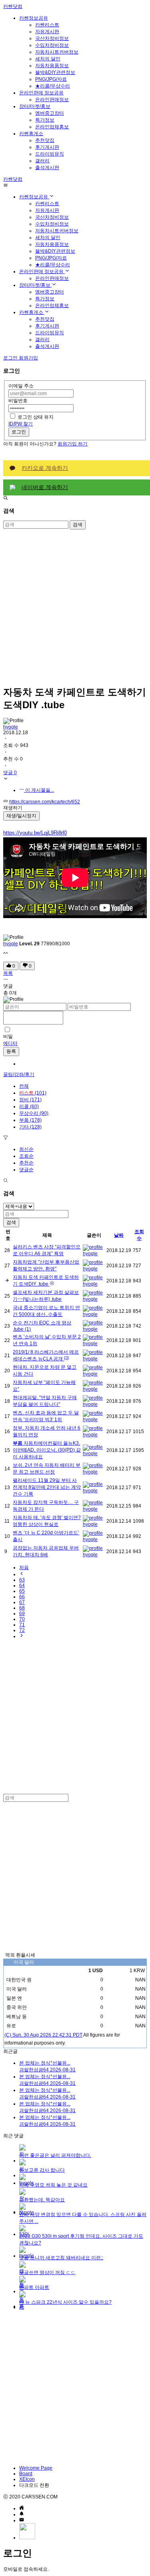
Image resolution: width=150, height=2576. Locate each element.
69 (22, 1613)
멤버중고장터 (50, 113)
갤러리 (42, 161)
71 (22, 1625)
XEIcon (27, 2479)
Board (26, 2474)
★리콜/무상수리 (53, 86)
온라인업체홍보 (52, 127)
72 (22, 1630)
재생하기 (13, 808)
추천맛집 (45, 140)
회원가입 (28, 358)
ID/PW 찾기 (21, 424)
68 (22, 1608)
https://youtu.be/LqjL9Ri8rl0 (35, 833)
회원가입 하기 (73, 444)
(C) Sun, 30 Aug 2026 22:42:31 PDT (43, 2035)
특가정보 (45, 120)
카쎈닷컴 (13, 6)
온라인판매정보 (52, 100)
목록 (8, 973)
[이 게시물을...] (6, 980)
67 (22, 1602)
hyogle (11, 727)
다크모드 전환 (34, 2485)
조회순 (26, 1156)
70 (22, 1619)
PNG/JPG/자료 (51, 79)
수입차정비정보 (52, 45)
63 (22, 1580)
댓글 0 (10, 773)
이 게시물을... (39, 790)
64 (22, 1586)
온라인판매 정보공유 (41, 93)
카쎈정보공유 (34, 18)
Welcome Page (36, 2468)
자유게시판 (47, 32)
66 (22, 1597)
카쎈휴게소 (31, 134)
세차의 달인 (48, 59)
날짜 (119, 1235)
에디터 (10, 1043)
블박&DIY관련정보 (55, 72)
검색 (78, 525)
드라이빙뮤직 (50, 154)
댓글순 (26, 1170)
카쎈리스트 (47, 25)
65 (22, 1591)
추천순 (26, 1163)
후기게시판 (47, 147)
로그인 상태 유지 (36, 417)
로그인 (19, 432)
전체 (24, 1086)
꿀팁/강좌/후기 (19, 1074)
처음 (24, 1568)
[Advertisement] (75, 604)
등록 (11, 1051)
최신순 (26, 1149)
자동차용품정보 (52, 66)
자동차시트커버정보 (57, 52)
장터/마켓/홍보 (35, 106)
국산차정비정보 (52, 38)
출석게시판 (47, 168)
